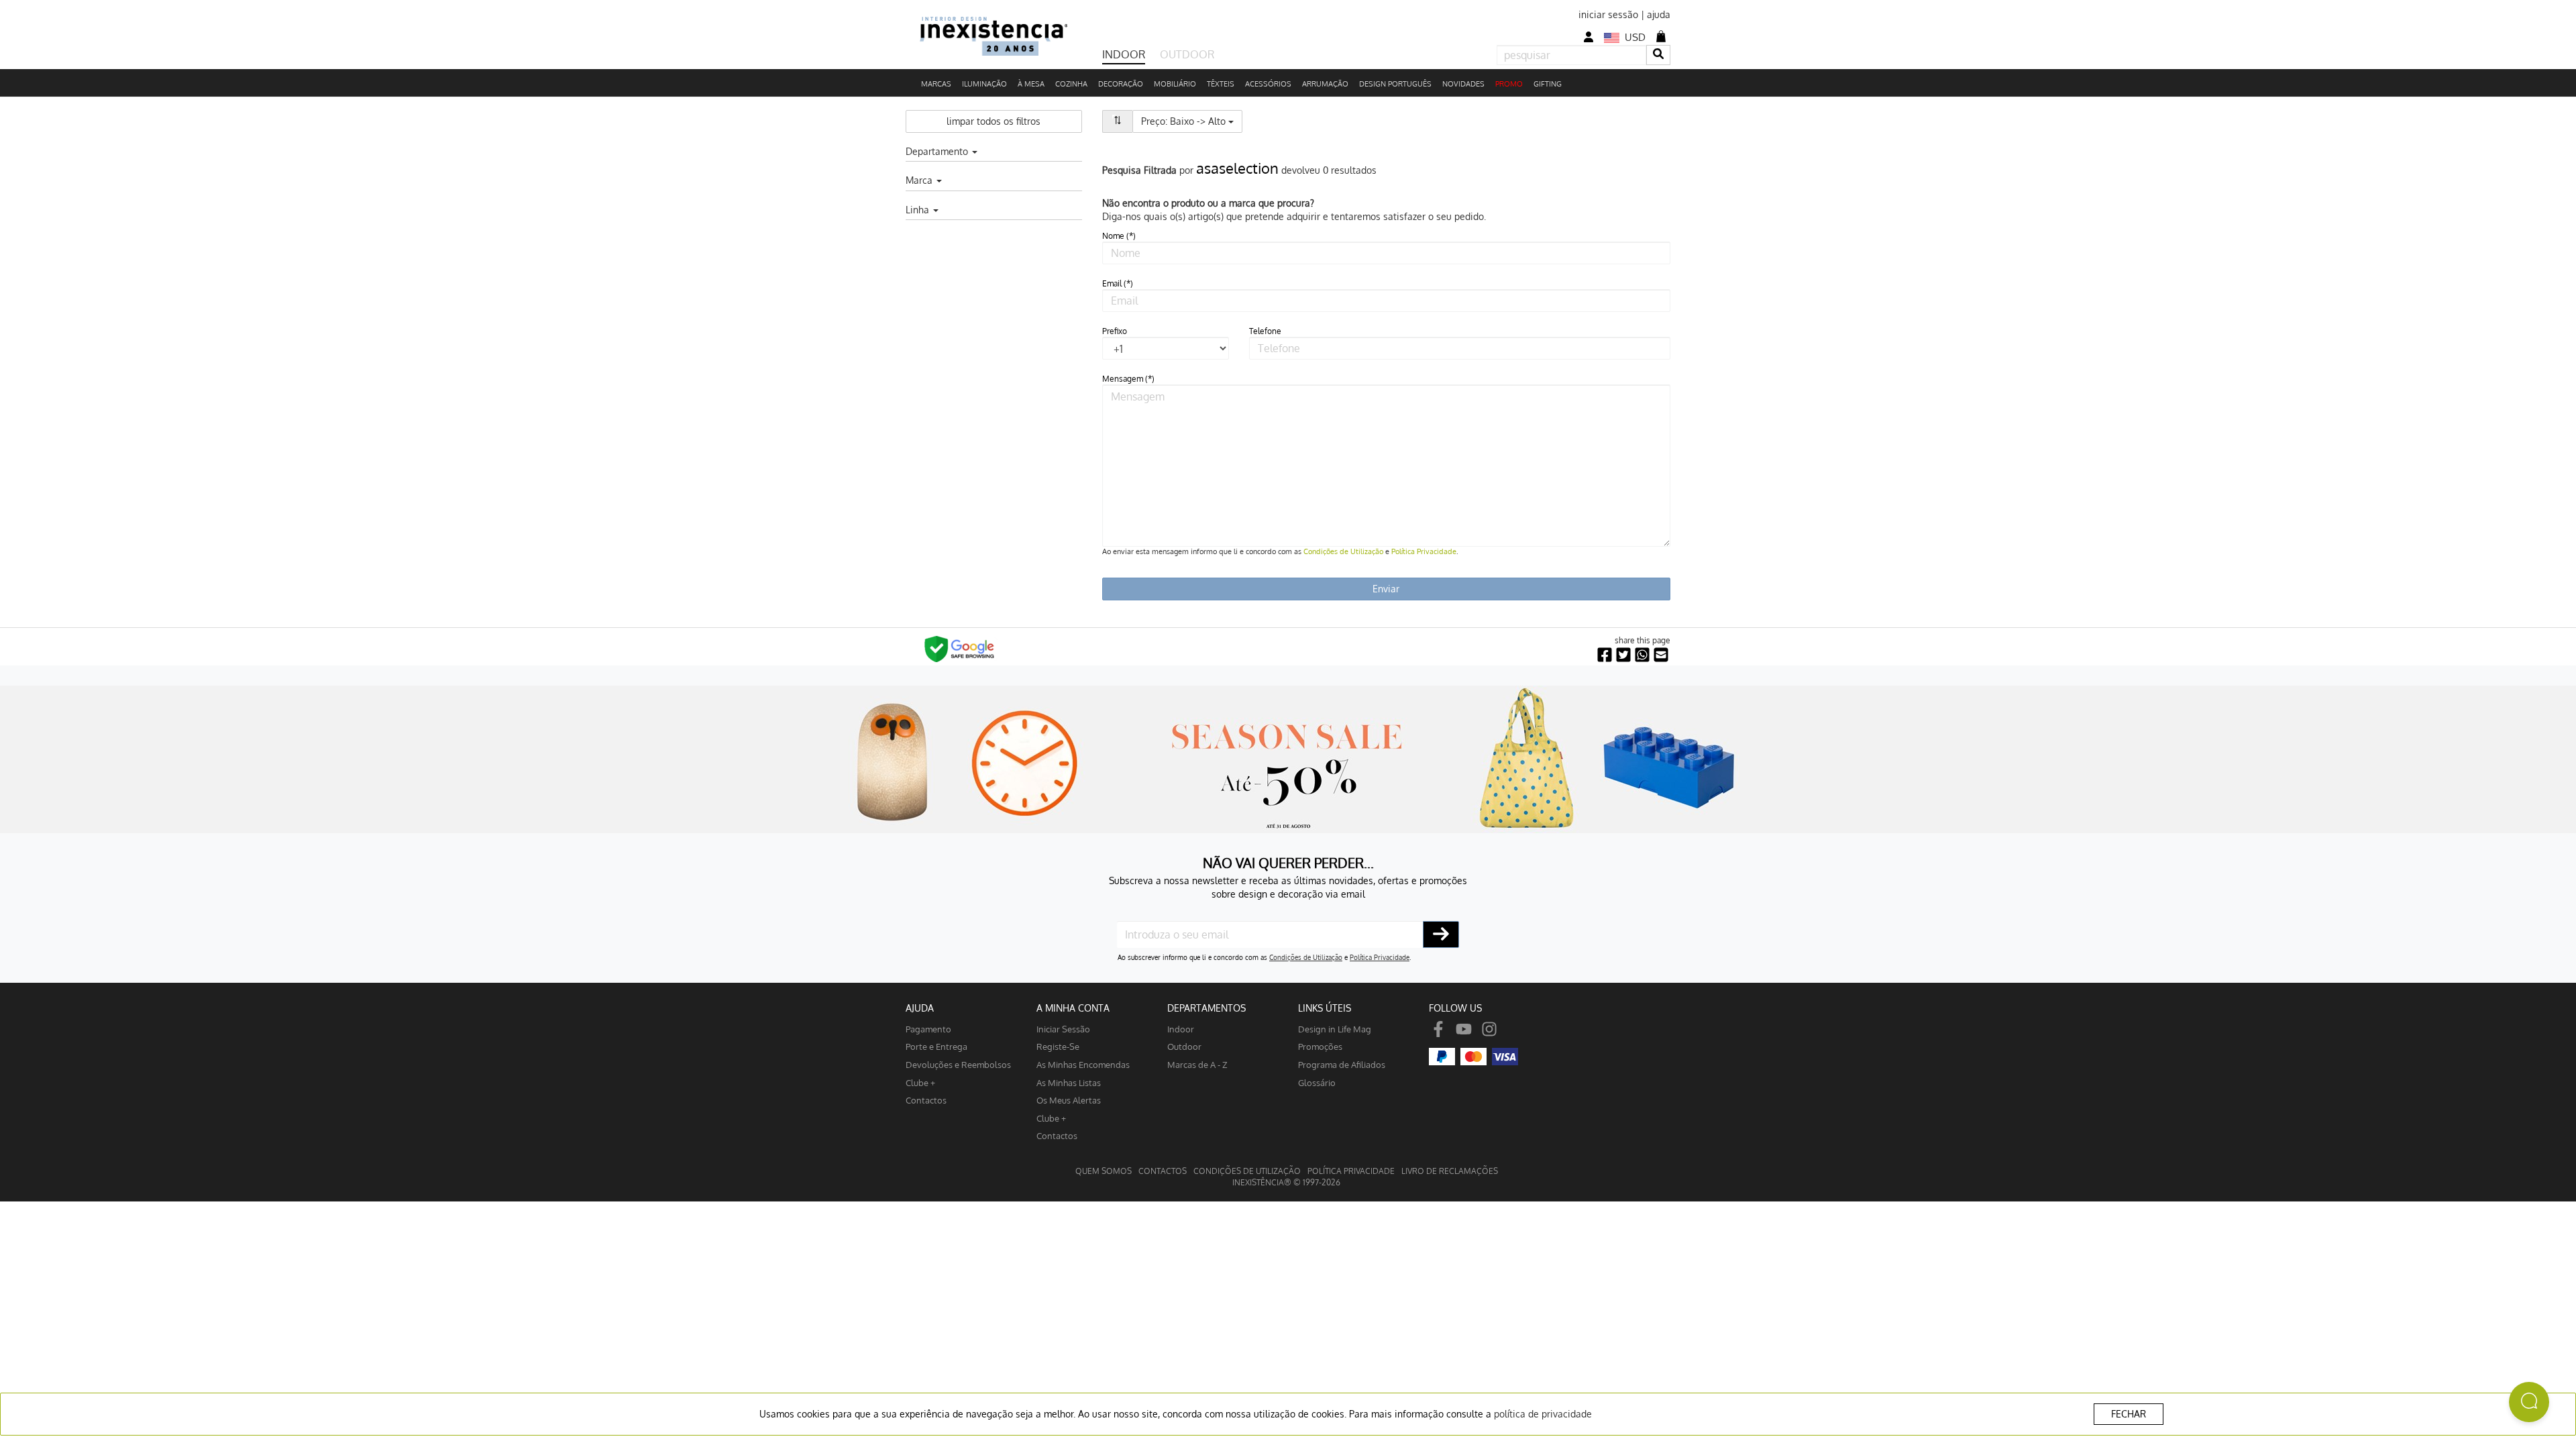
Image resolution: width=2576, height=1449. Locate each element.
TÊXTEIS (1221, 84)
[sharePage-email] (1661, 655)
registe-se (1058, 1046)
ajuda (1659, 14)
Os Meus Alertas (1069, 1100)
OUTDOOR (1187, 54)
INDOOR (1124, 54)
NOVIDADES (1463, 84)
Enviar (1386, 589)
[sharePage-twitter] (1623, 655)
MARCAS (936, 84)
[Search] (1658, 55)
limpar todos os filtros (994, 121)
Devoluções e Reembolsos (958, 1064)
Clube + (920, 1082)
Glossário (1317, 1082)
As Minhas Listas (1069, 1082)
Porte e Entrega (936, 1046)
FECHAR (2129, 1414)
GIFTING (1548, 84)
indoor (1181, 1029)
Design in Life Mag (1335, 1029)
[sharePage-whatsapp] (1642, 655)
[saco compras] (1661, 36)
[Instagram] (1489, 1029)
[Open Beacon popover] (2529, 1402)
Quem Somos (1104, 1171)
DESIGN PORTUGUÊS (1395, 84)
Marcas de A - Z (1197, 1064)
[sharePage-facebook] (1605, 655)
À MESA (1031, 84)
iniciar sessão (1608, 14)
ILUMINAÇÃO (984, 84)
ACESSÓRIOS (1268, 84)
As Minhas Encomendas (1083, 1064)
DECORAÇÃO (1121, 84)
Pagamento (928, 1029)
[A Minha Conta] (1589, 37)
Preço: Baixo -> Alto (1192, 121)
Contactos (926, 1100)
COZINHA (1071, 84)
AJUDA (920, 1008)
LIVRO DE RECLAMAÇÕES (1450, 1171)
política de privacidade (1543, 1414)
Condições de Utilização (1343, 551)
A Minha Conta (1073, 1008)
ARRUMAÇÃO (1325, 84)
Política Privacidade (1424, 551)
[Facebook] (1438, 1029)
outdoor (1184, 1046)
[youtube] (1464, 1029)
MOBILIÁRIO (1175, 84)
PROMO (1509, 84)
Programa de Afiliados (1342, 1064)
